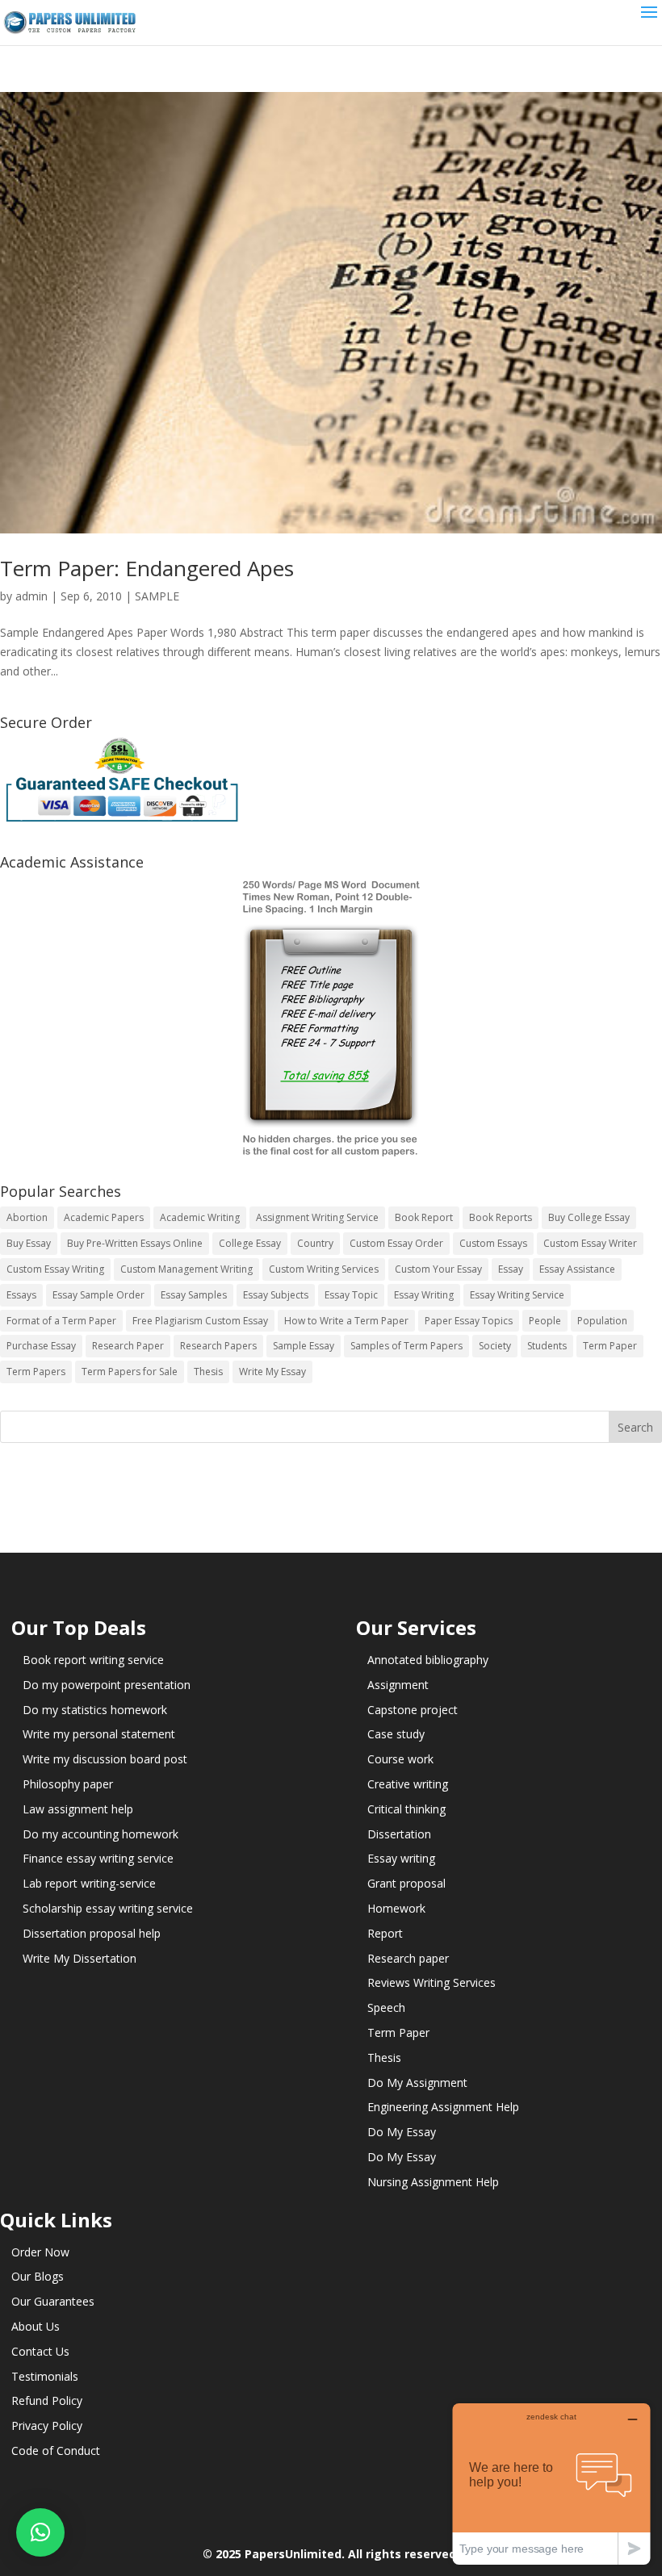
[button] (40, 2532)
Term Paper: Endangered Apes (147, 568)
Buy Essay (29, 1243)
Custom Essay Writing (55, 1269)
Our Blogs (38, 2276)
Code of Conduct (56, 2451)
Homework (396, 1908)
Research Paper (128, 1346)
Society (495, 1346)
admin (31, 596)
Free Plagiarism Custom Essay (200, 1321)
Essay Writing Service (517, 1295)
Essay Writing (424, 1295)
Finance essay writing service (98, 1858)
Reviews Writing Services (432, 1982)
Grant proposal (406, 1883)
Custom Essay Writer (590, 1243)
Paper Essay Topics (469, 1321)
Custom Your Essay (438, 1269)
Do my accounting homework (101, 1834)
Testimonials (45, 2376)
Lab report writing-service (89, 1883)
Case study (396, 1734)
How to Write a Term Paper (346, 1321)
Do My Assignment (417, 2083)
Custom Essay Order (396, 1243)
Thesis (208, 1372)
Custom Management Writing (186, 1269)
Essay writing (401, 1858)
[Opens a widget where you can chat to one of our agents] (551, 2484)
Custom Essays (493, 1243)
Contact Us (40, 2351)
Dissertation (399, 1834)
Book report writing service (93, 1660)
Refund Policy (47, 2400)
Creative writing (408, 1784)
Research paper (408, 1958)
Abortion (27, 1217)
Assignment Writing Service (317, 1217)
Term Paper (610, 1346)
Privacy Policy (47, 2425)
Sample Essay (304, 1346)
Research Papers (218, 1346)
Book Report (424, 1217)
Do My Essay (402, 2132)
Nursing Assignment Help (433, 2182)
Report (385, 1933)
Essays (21, 1295)
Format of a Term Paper (61, 1321)
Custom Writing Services (324, 1269)
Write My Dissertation (80, 1958)
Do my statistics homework (95, 1710)
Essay (511, 1269)
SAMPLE (157, 596)
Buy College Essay (589, 1217)
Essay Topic (351, 1295)
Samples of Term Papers (406, 1346)
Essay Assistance (577, 1269)
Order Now (40, 2252)
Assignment (398, 1685)
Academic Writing (200, 1217)
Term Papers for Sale (130, 1372)
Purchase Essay (41, 1346)
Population (602, 1321)
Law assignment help (78, 1809)
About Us (36, 2326)
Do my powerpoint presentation (107, 1685)
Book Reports (501, 1217)
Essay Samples (194, 1295)
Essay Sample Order (98, 1295)
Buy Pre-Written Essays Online (135, 1243)
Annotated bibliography (428, 1660)
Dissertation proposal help (92, 1933)
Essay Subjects (276, 1295)
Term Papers (36, 1372)
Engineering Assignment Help (443, 2107)
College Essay (250, 1243)
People (545, 1321)
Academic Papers (104, 1217)
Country (315, 1243)
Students (547, 1346)
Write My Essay (272, 1372)
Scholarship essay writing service (108, 1908)
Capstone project (413, 1710)
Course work (400, 1759)
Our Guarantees (53, 2301)
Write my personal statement (99, 1734)
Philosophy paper (68, 1784)
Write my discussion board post (105, 1759)
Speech (386, 2007)
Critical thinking (406, 1809)
